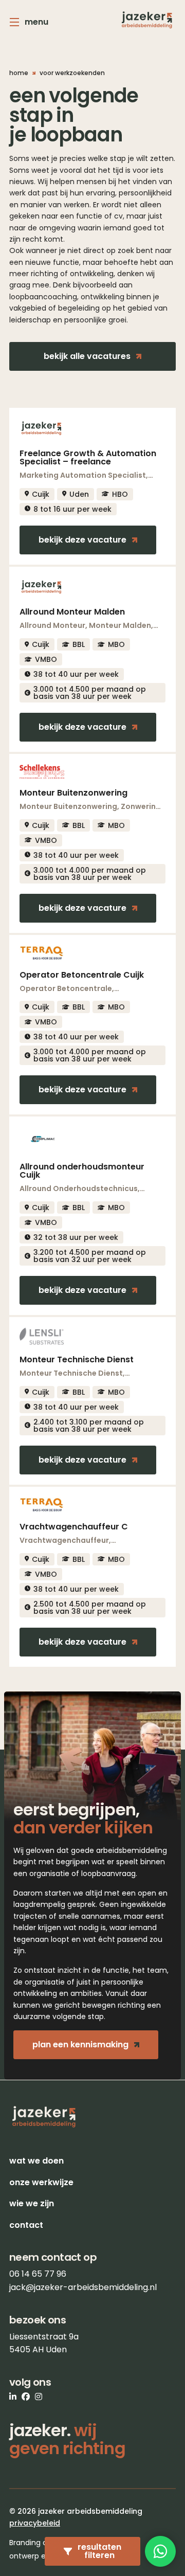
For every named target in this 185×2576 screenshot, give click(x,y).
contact (26, 2225)
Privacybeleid (35, 2523)
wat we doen (36, 2161)
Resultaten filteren (99, 2551)
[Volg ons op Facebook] (26, 2397)
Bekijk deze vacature (82, 540)
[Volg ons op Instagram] (39, 2397)
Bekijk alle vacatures (87, 356)
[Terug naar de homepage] (147, 20)
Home (19, 73)
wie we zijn (32, 2203)
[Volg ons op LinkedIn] (13, 2397)
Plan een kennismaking (80, 2044)
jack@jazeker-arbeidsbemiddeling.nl (83, 2287)
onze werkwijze (41, 2182)
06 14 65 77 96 (38, 2274)
